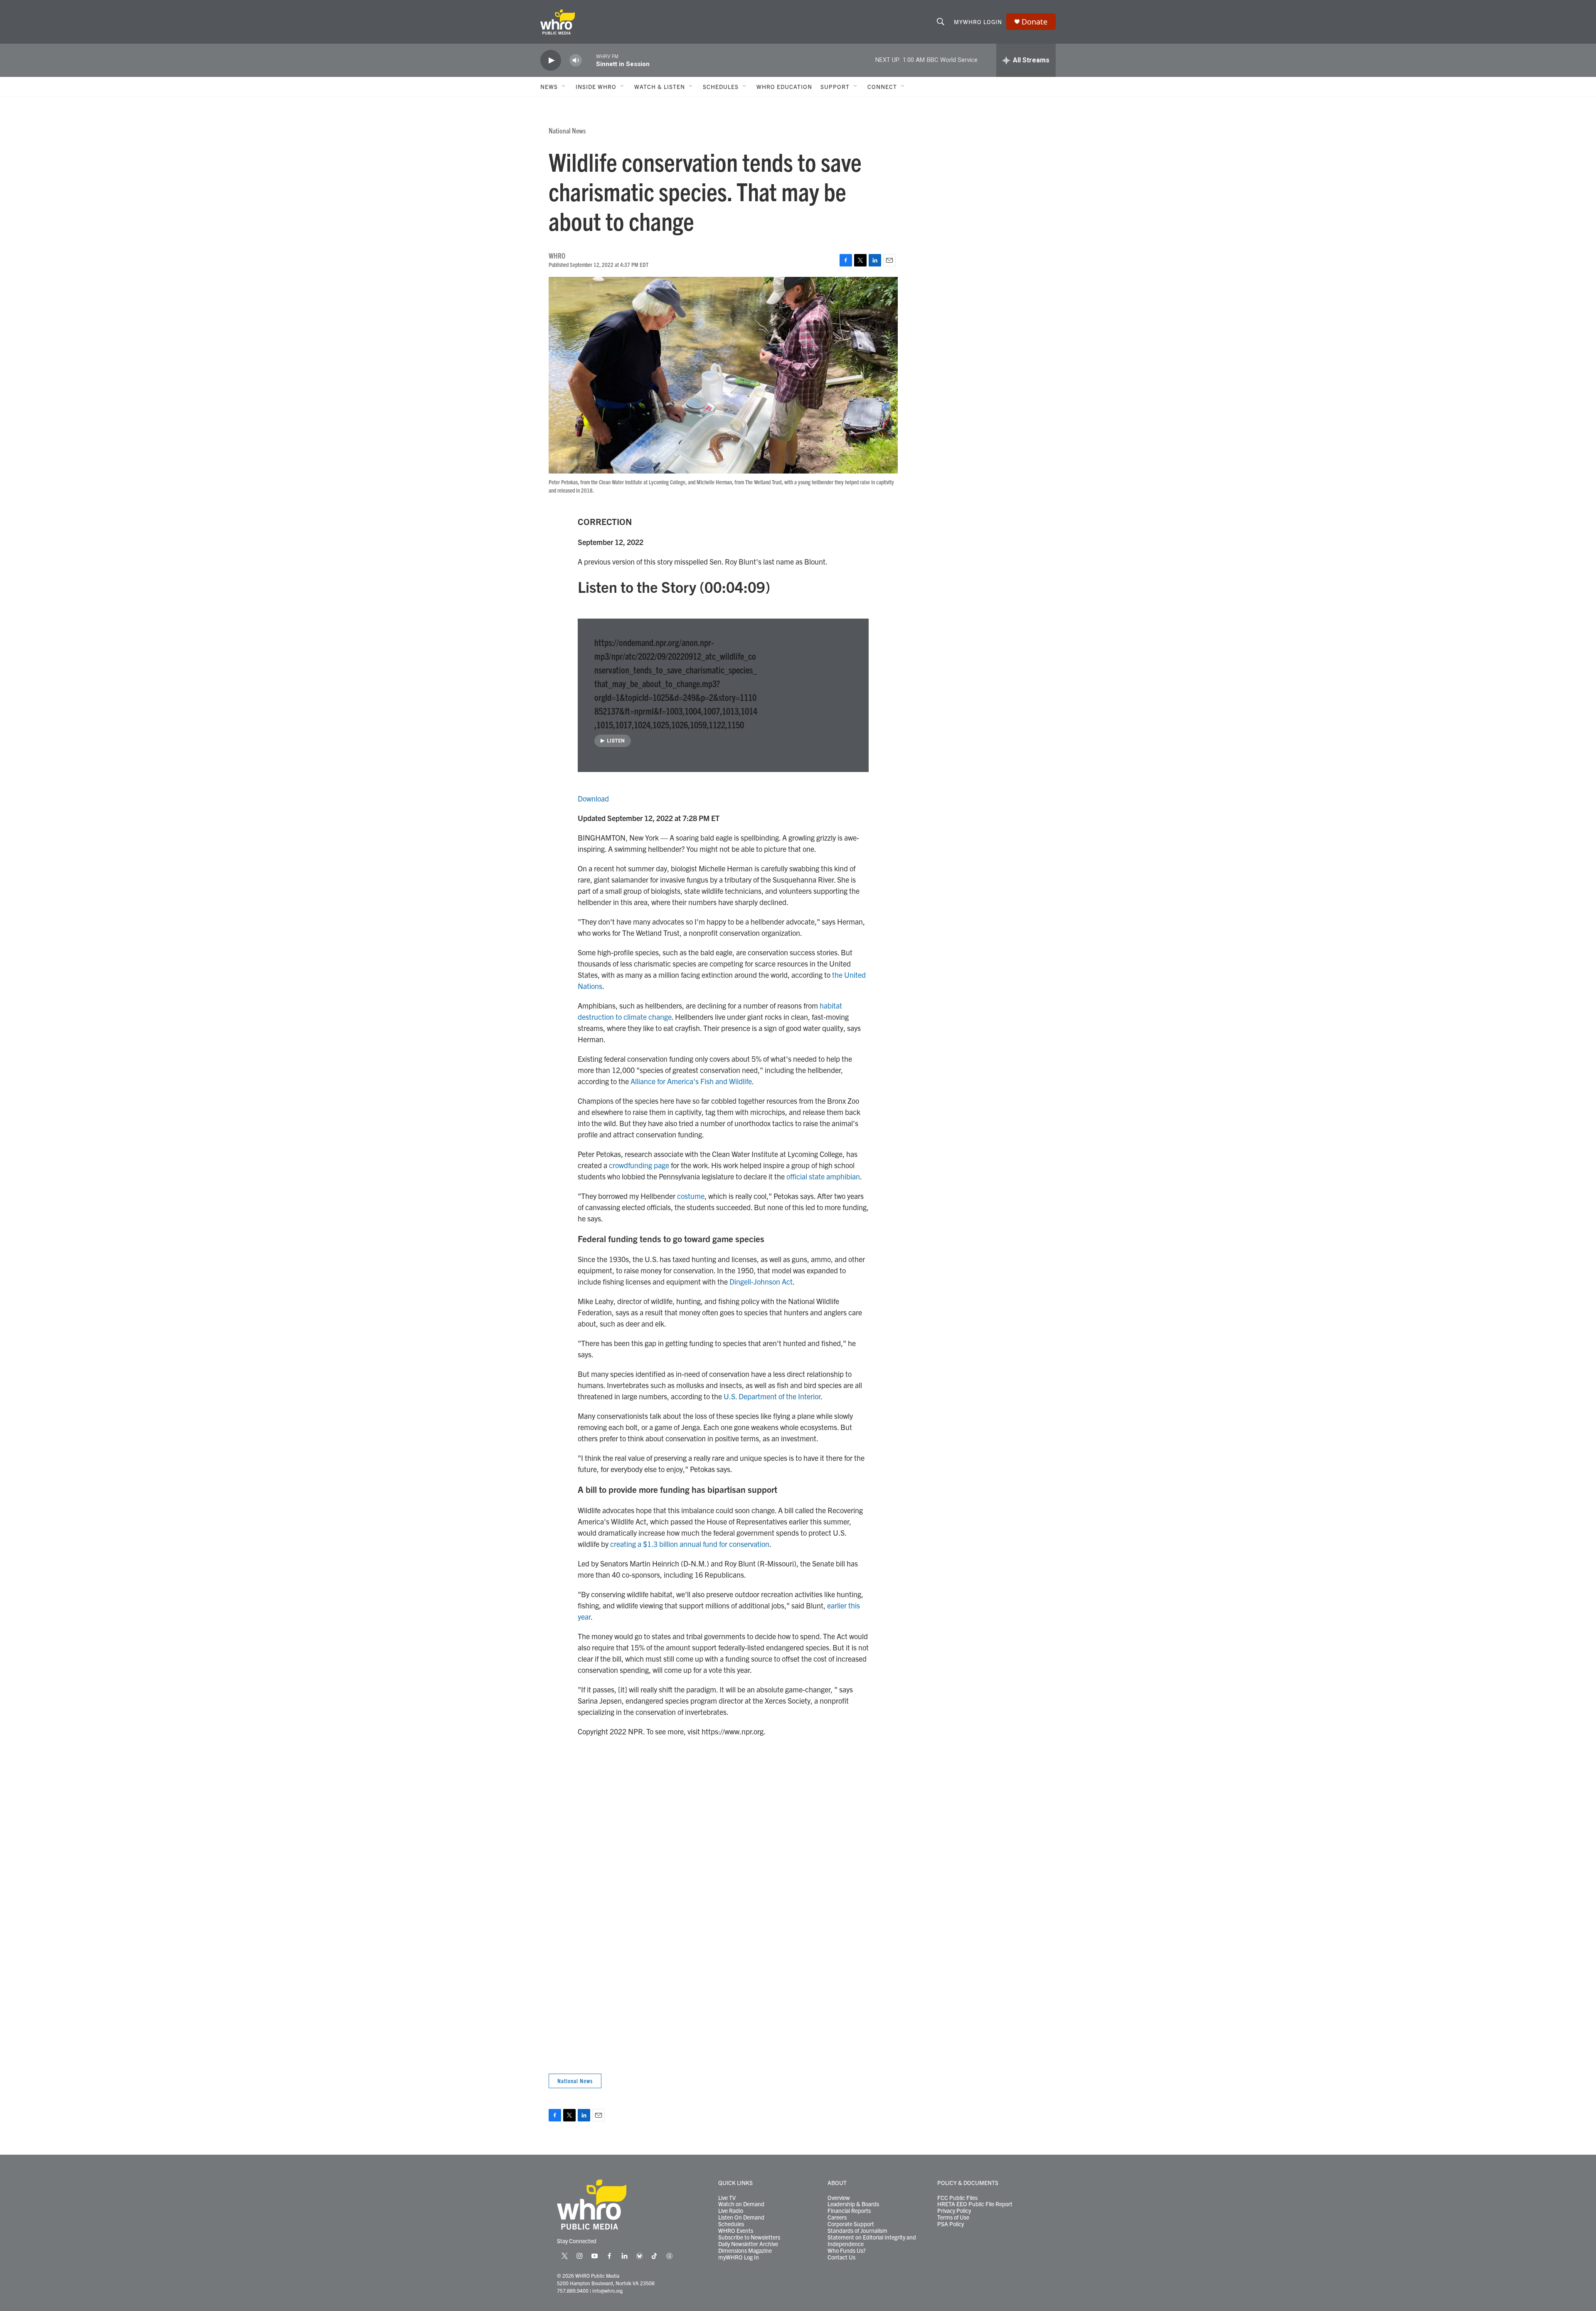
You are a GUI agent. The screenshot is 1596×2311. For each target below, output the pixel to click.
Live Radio (731, 2211)
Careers (837, 2217)
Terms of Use (953, 2217)
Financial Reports (849, 2211)
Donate (1034, 22)
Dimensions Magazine (745, 2251)
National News (567, 130)
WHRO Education (784, 86)
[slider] (589, 60)
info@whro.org (607, 2290)
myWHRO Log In (739, 2257)
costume (691, 1196)
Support (835, 86)
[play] (551, 60)
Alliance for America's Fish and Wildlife (691, 1081)
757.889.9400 (573, 2290)
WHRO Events (736, 2231)
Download (593, 798)
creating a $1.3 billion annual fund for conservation (690, 1544)
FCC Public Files (957, 2198)
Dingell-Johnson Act (761, 1281)
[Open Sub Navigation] (564, 86)
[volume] (576, 60)
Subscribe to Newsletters (749, 2237)
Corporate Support (851, 2224)
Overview (839, 2198)
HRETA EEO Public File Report (975, 2204)
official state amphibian (823, 1176)
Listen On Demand (741, 2217)
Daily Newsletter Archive (748, 2244)
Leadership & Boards (853, 2204)
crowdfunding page (639, 1165)
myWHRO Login (978, 22)
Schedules (731, 2224)
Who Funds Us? (847, 2251)
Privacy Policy (954, 2211)
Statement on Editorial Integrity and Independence (872, 2241)
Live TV (727, 2198)
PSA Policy (951, 2224)
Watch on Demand (741, 2204)
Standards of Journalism (857, 2231)
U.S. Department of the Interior (772, 1396)
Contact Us (841, 2257)
